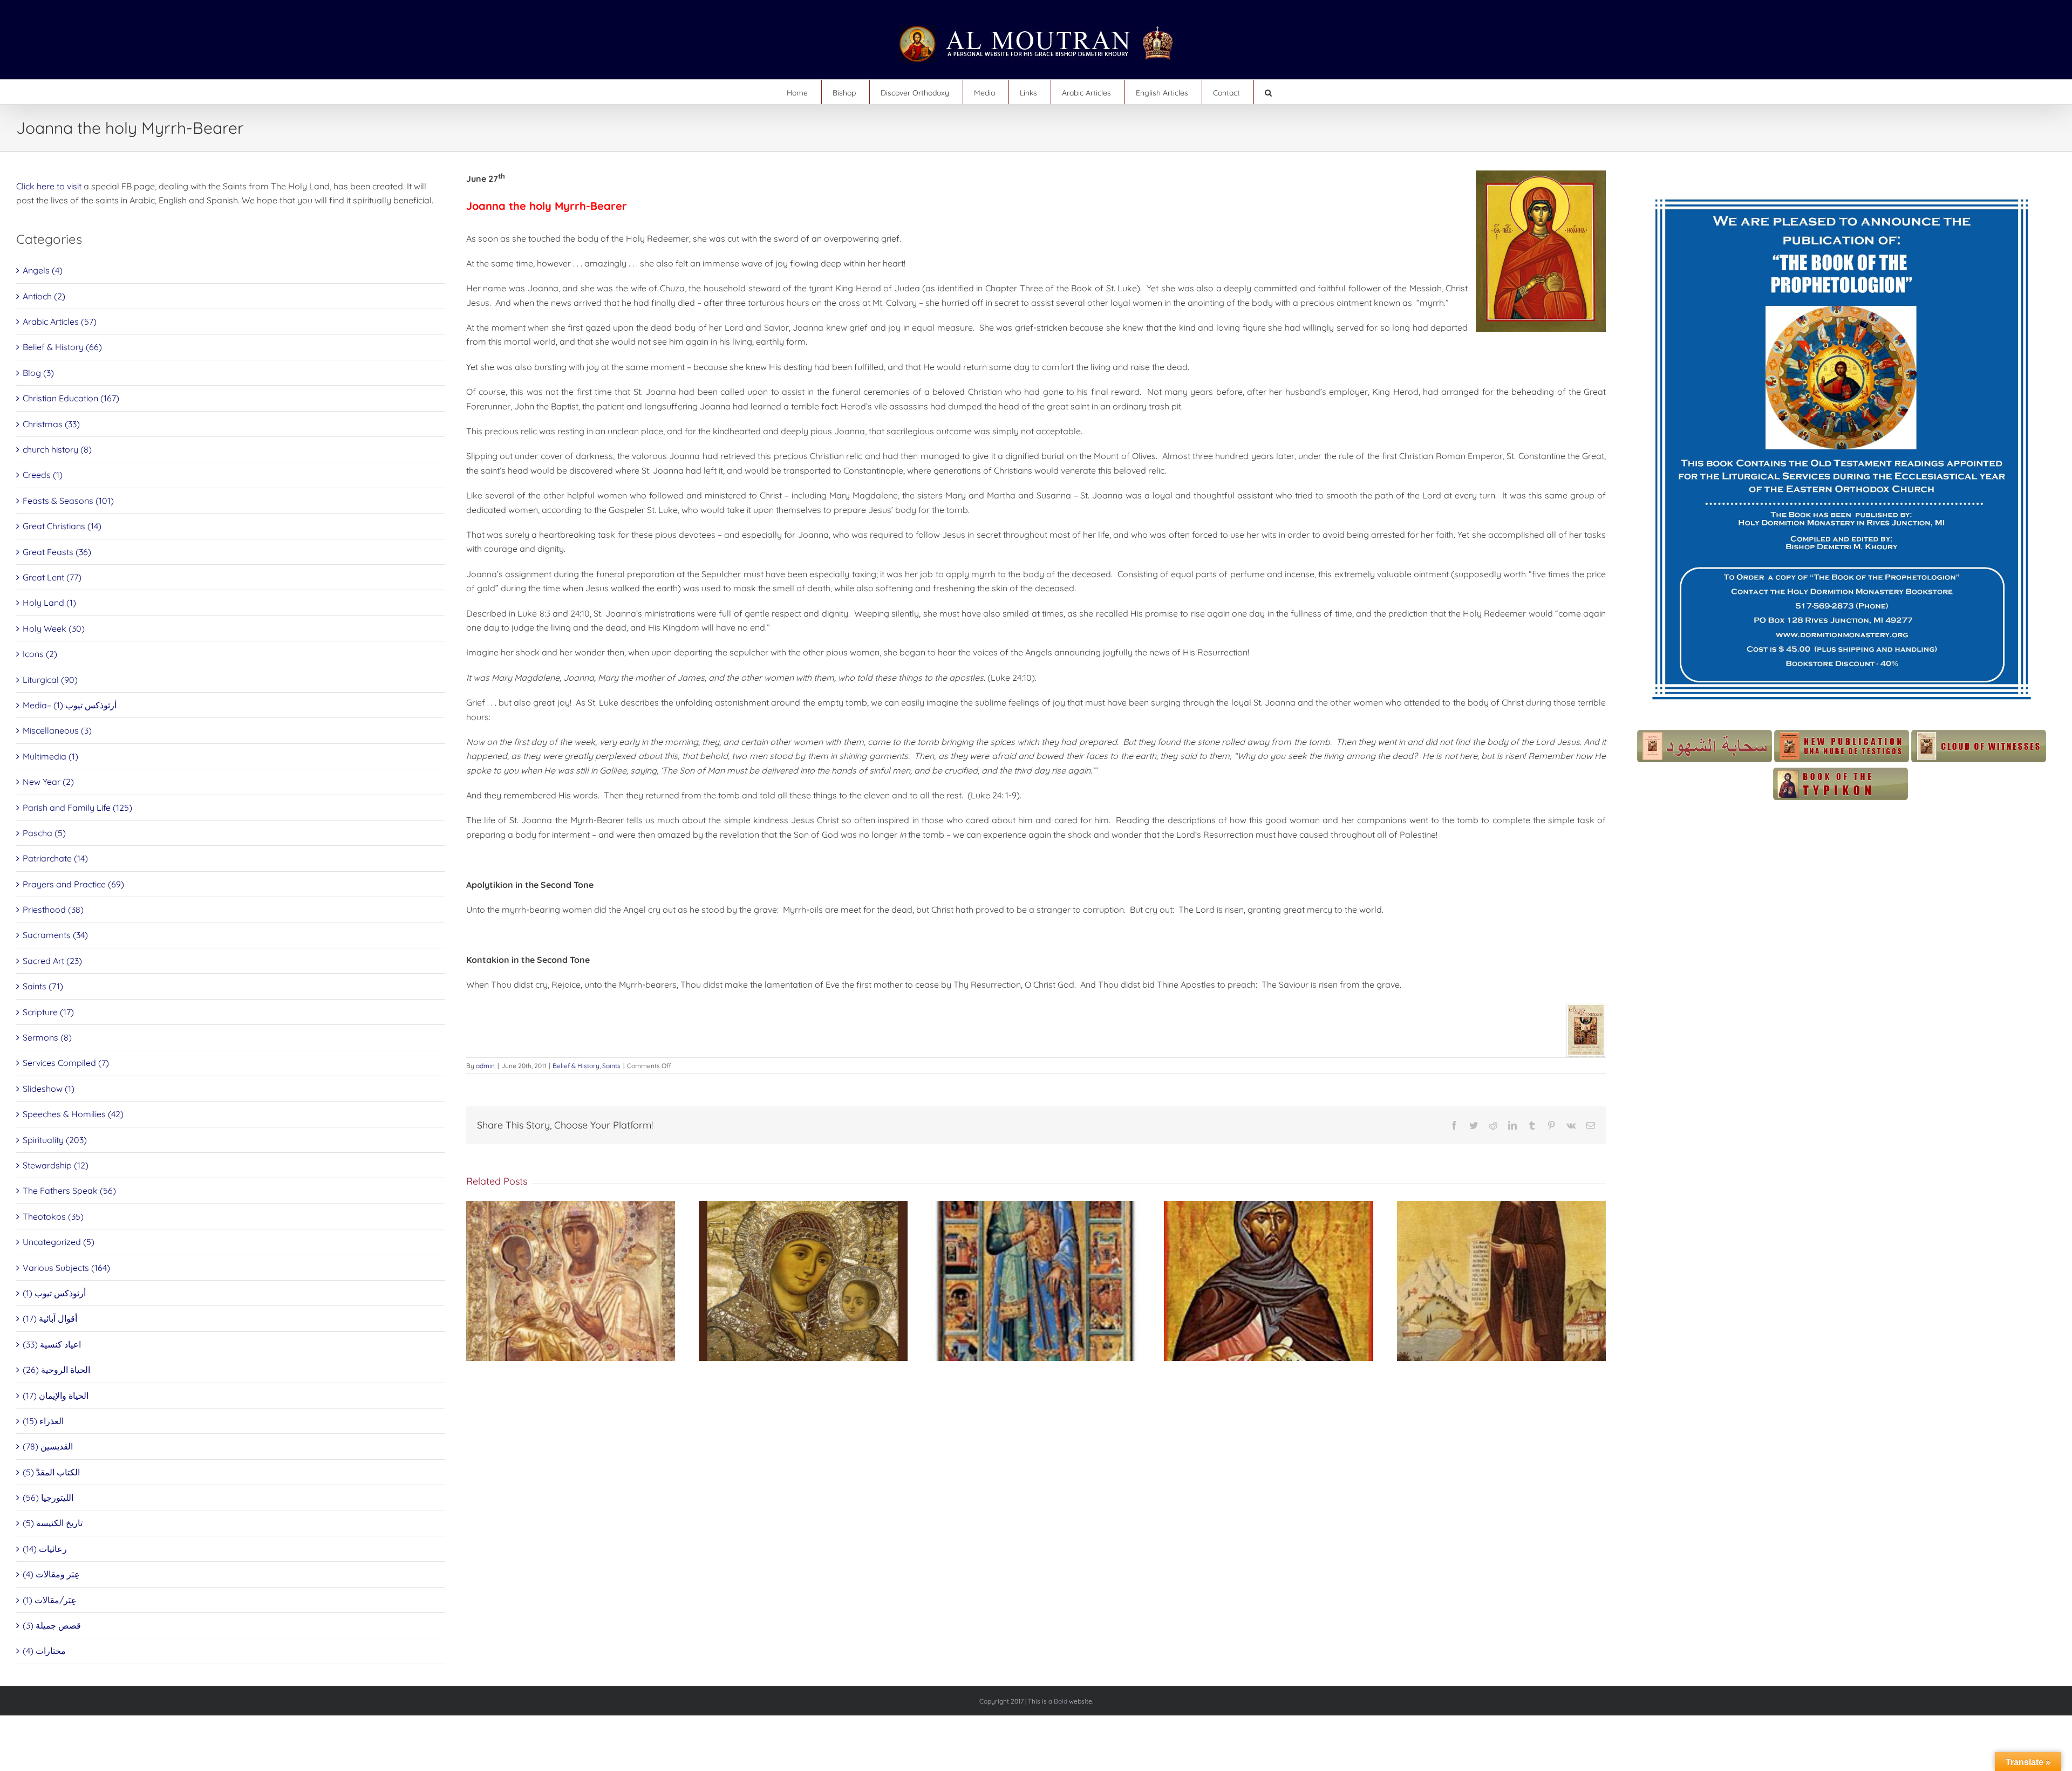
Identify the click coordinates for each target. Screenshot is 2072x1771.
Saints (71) (43, 986)
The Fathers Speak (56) (69, 1191)
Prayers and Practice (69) (73, 884)
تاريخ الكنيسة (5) (53, 1523)
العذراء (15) (43, 1421)
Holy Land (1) (49, 603)
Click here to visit (49, 186)
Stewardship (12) (56, 1165)
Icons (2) (40, 654)
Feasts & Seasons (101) (68, 501)
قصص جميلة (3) (52, 1625)
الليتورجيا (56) (48, 1498)
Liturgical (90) (50, 680)
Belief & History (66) (62, 347)
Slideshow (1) (49, 1089)
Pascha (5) (44, 833)
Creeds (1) (43, 475)
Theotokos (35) (53, 1216)
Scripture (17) (48, 1012)
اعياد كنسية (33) (52, 1344)
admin (485, 1066)
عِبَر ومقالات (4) (51, 1574)
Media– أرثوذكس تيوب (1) (70, 705)
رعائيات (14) (45, 1549)
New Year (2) (48, 782)
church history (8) (57, 449)
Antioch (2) (44, 296)
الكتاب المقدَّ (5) (51, 1472)
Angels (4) (43, 270)
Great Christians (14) (62, 526)
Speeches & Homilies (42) (73, 1114)
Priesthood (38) (53, 910)
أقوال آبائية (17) (50, 1318)
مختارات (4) (44, 1651)
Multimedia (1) (50, 756)
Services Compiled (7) (66, 1063)
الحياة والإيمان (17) (56, 1396)
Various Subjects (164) (66, 1268)
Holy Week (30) (54, 628)
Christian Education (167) (71, 398)
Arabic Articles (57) (60, 322)
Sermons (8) (47, 1037)
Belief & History (576, 1066)
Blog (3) (38, 373)
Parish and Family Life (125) (77, 808)
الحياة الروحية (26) (56, 1370)
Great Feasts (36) (57, 552)
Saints (611, 1066)
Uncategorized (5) (59, 1242)
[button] (1268, 92)
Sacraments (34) (55, 935)
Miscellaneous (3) (57, 730)
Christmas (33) (51, 424)
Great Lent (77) (52, 577)
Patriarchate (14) (55, 858)
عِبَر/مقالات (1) (50, 1600)
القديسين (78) (48, 1446)
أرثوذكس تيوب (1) (54, 1293)
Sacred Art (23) (52, 961)
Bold (1061, 1701)
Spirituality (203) (55, 1140)
